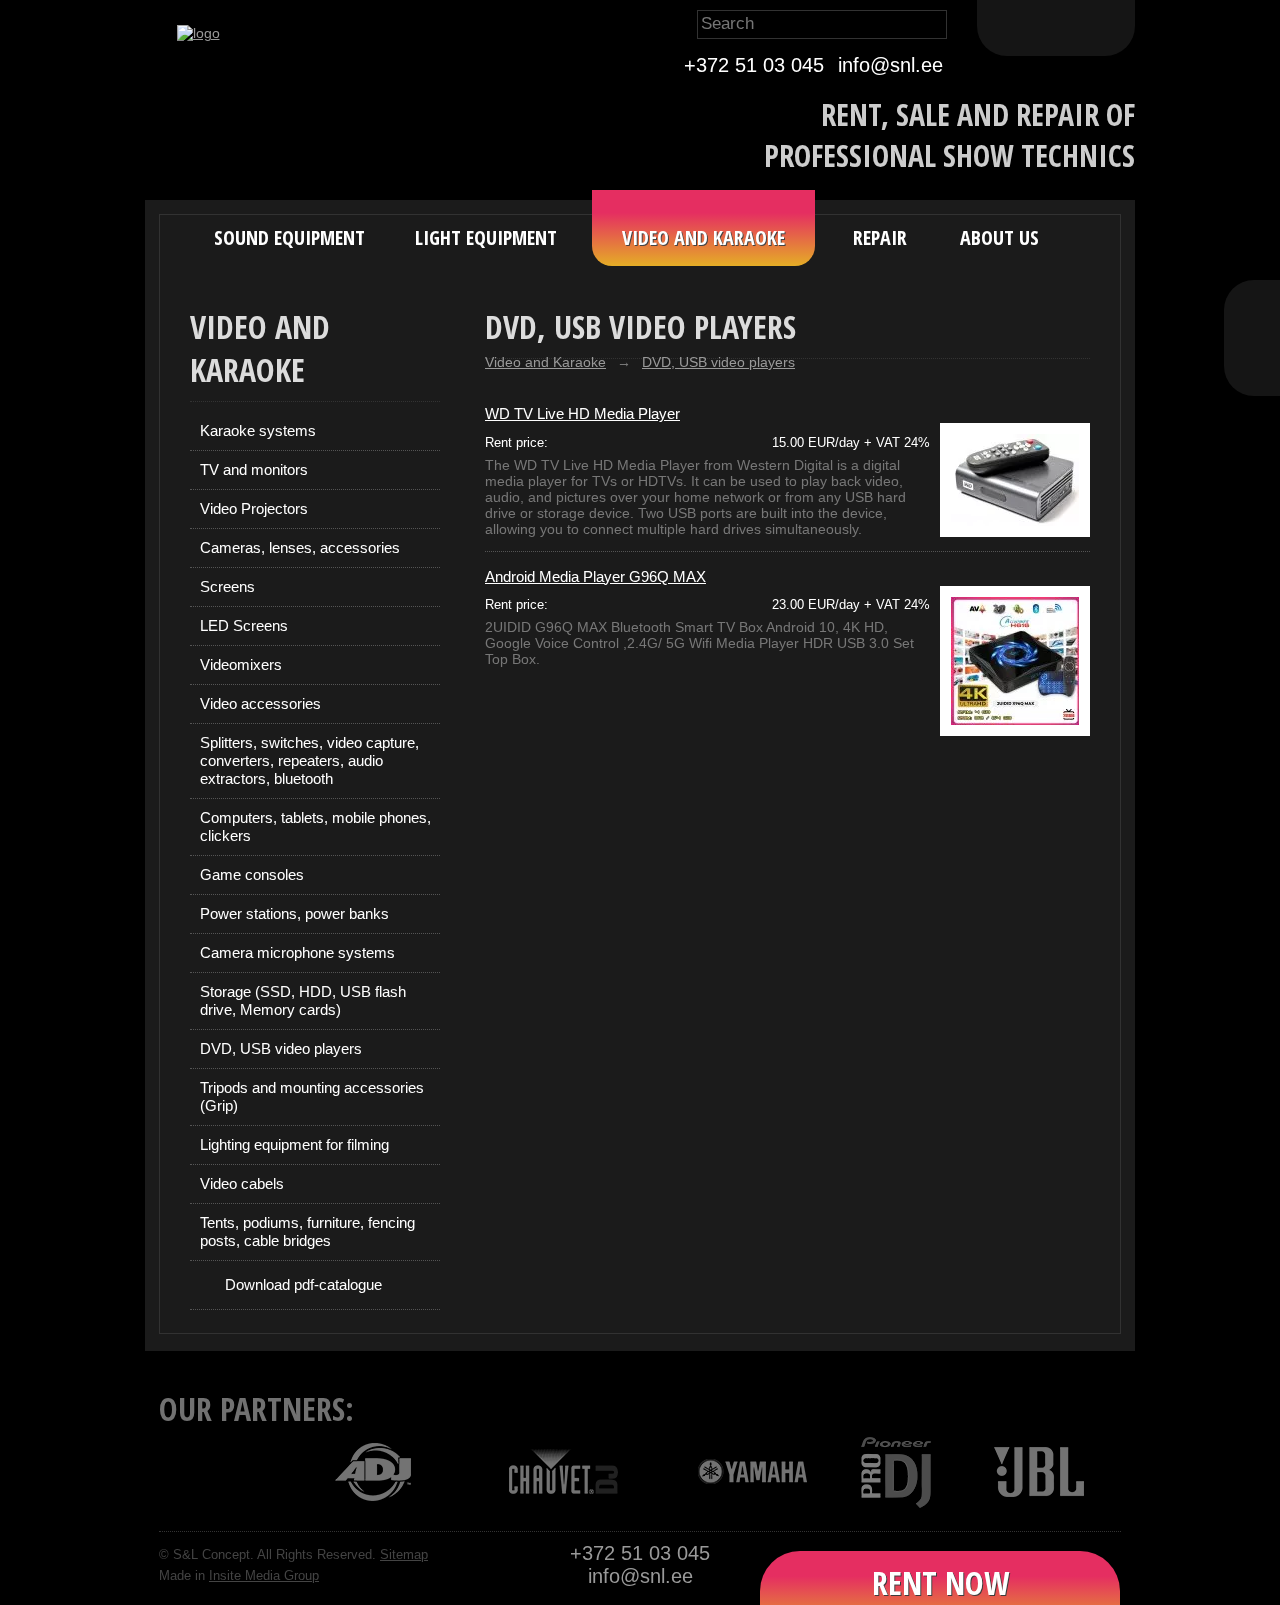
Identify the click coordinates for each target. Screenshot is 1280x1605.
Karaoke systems (258, 430)
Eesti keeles (1010, 28)
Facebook (1252, 316)
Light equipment (486, 237)
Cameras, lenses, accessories (300, 547)
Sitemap (404, 1555)
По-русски (1056, 28)
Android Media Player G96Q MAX (595, 576)
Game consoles (252, 874)
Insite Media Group (264, 1576)
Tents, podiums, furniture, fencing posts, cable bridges (307, 1231)
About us (999, 237)
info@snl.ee (890, 65)
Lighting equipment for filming (294, 1144)
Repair (880, 237)
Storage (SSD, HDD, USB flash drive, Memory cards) (303, 1000)
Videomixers (241, 664)
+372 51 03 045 (754, 65)
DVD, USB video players (281, 1048)
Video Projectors (254, 508)
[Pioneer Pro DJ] (883, 1471)
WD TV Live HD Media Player (582, 413)
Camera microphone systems (297, 952)
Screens (227, 586)
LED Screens (244, 625)
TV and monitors (254, 469)
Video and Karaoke (703, 237)
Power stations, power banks (294, 913)
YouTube (1252, 360)
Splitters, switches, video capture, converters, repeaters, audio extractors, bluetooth (309, 760)
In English (1102, 28)
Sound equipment (289, 237)
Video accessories (260, 703)
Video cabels (242, 1183)
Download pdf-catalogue (303, 1284)
